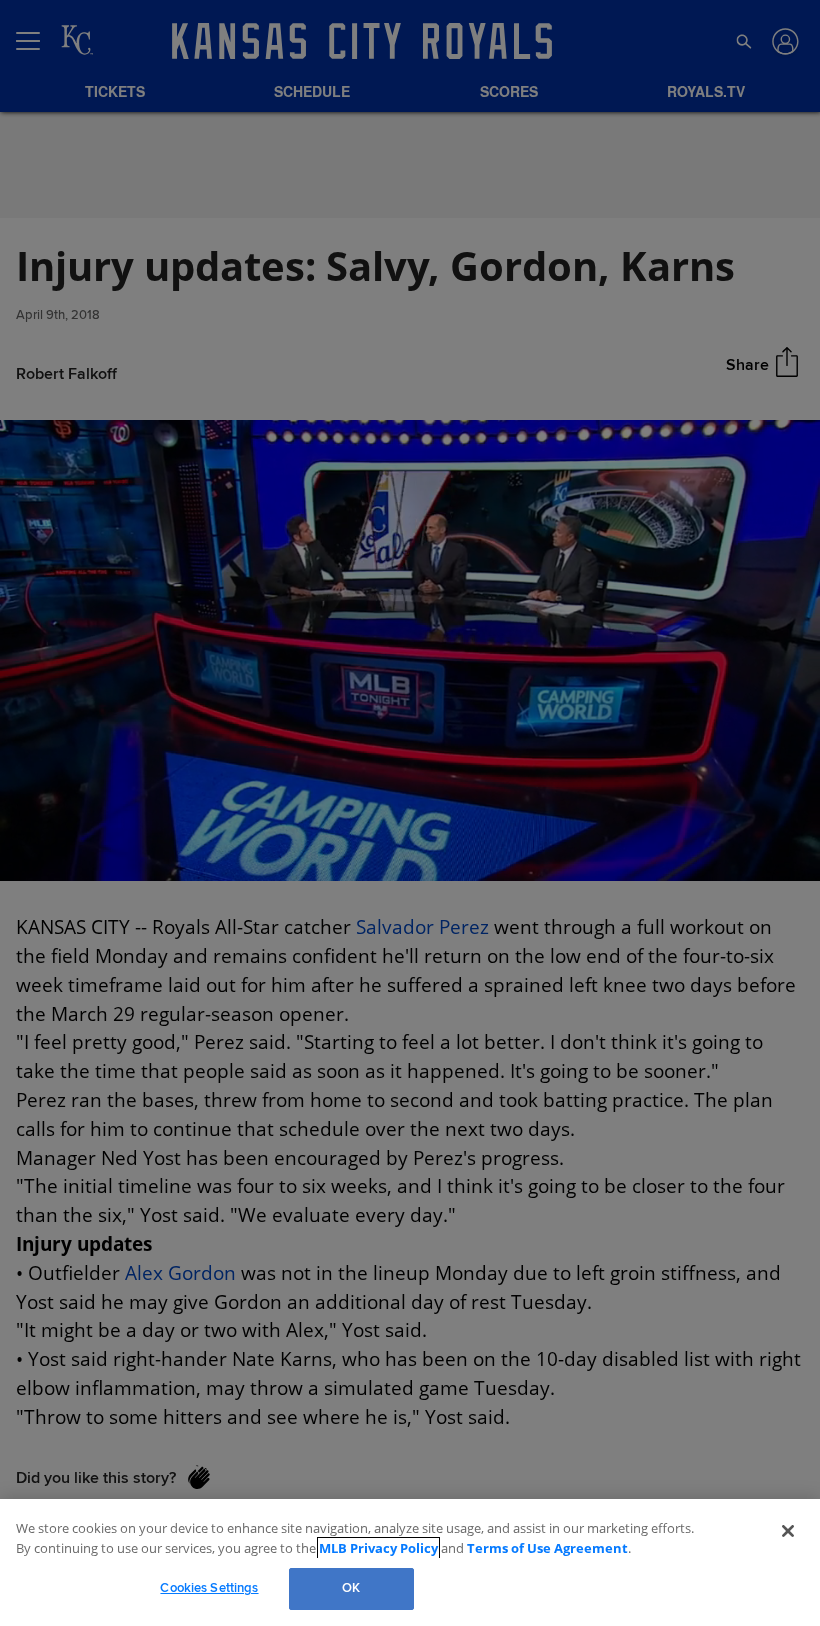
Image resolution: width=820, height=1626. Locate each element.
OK (351, 1588)
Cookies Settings (209, 1588)
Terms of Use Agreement (505, 1548)
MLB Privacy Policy (351, 1548)
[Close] (788, 1531)
